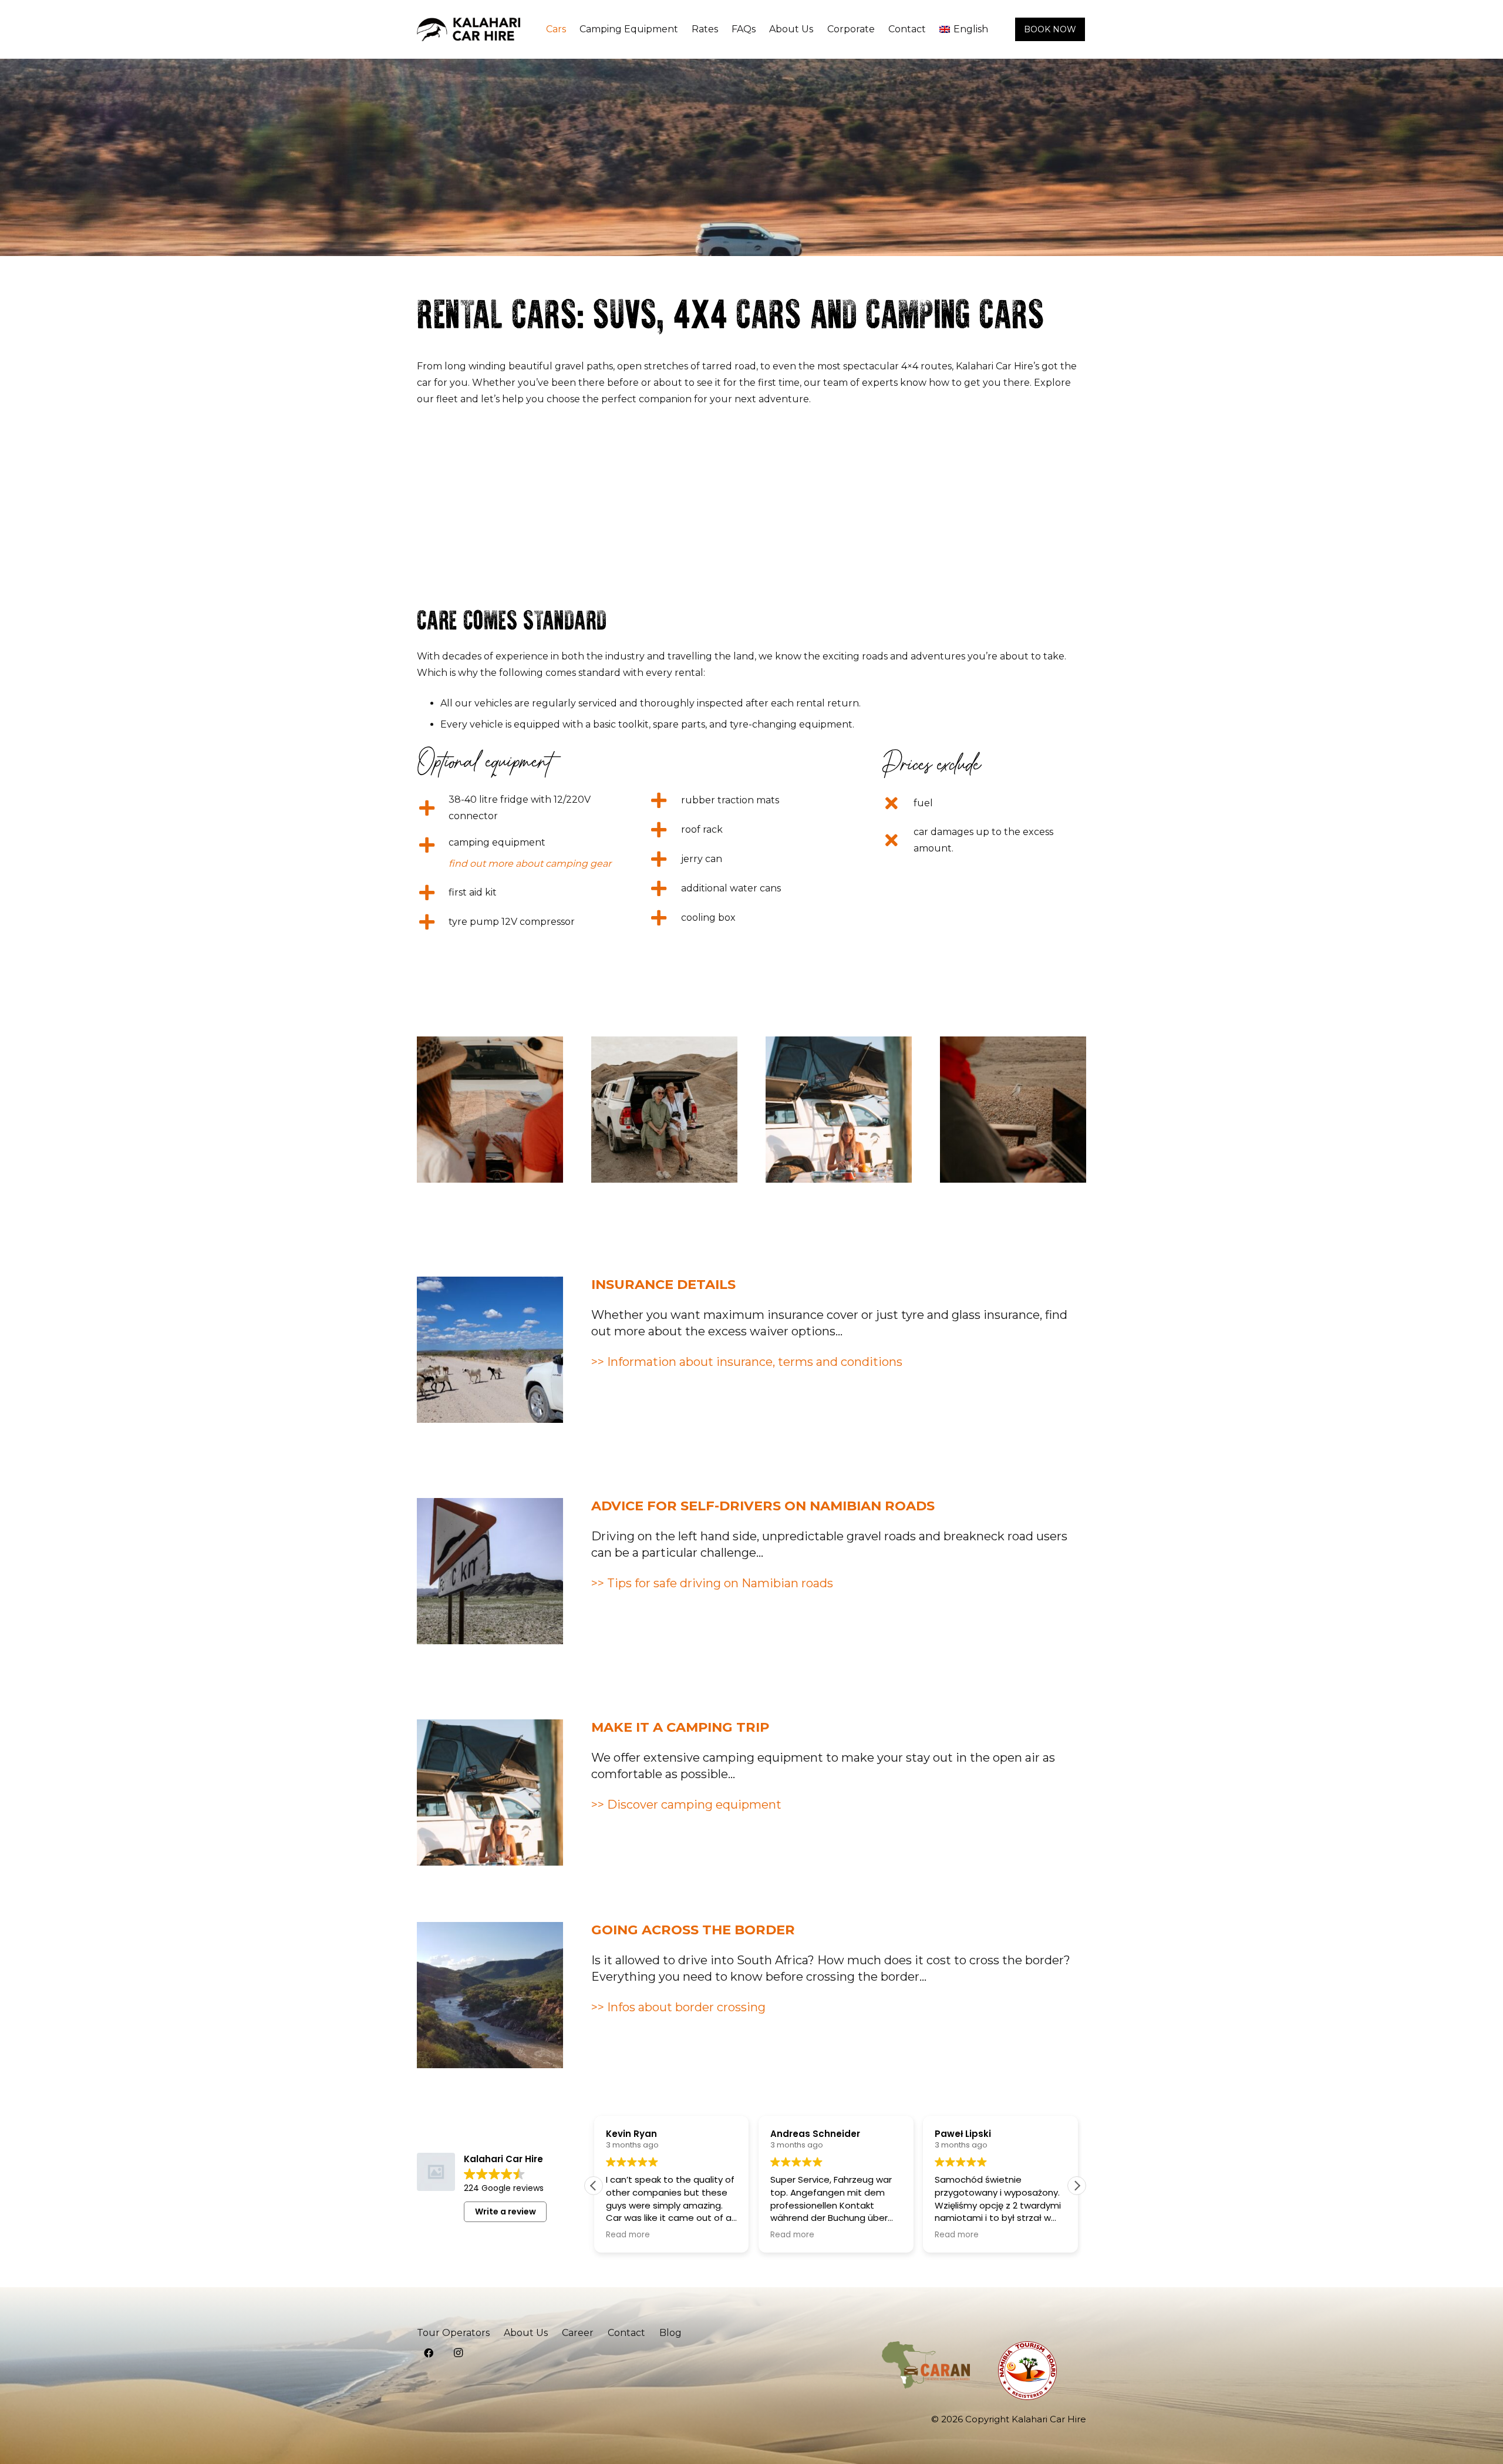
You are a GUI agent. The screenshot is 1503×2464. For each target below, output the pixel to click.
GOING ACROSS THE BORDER (693, 1930)
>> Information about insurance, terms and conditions (747, 1362)
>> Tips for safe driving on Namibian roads (712, 1583)
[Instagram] (458, 2353)
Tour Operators (453, 2333)
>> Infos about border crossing (678, 2007)
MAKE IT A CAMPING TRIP (680, 1727)
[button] (1077, 2186)
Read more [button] (627, 2235)
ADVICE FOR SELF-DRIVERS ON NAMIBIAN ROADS (763, 1506)
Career (578, 2333)
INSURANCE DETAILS (663, 1284)
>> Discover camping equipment (686, 1805)
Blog (670, 2333)
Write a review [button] (506, 2211)
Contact (626, 2333)
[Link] (469, 29)
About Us (526, 2333)
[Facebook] (429, 2353)
